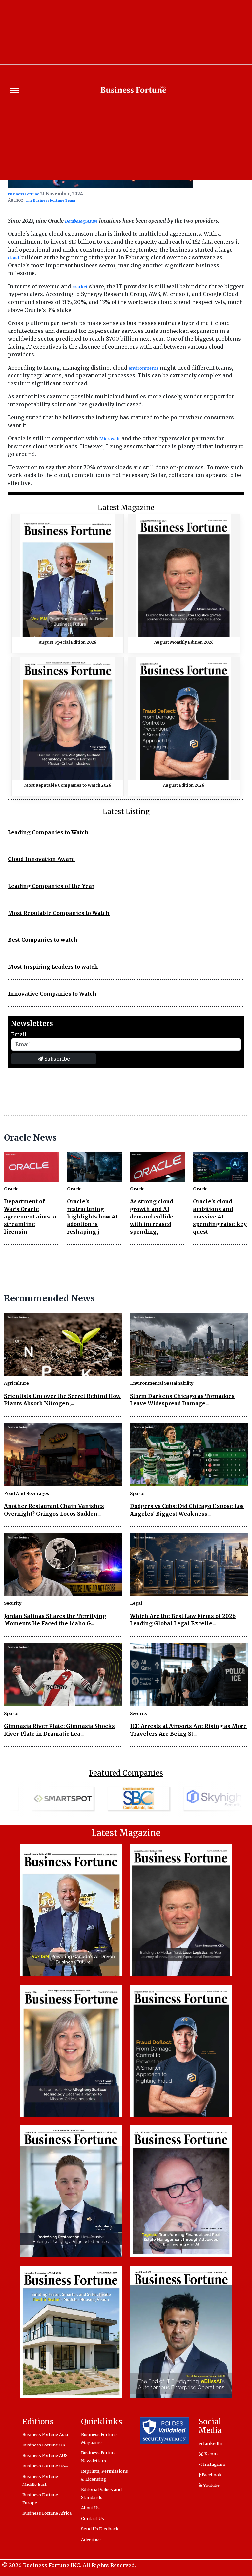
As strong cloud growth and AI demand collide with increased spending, (152, 1217)
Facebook (211, 2475)
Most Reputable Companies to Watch (59, 913)
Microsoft (110, 439)
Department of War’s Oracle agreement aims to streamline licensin (30, 1217)
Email (19, 1034)
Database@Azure (81, 221)
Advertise (91, 2539)
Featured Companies (126, 1773)
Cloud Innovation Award (41, 859)
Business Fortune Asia (45, 2434)
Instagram (214, 2464)
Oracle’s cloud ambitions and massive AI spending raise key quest (220, 1217)
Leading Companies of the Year (51, 886)
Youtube (211, 2485)
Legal (136, 1603)
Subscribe (56, 1059)
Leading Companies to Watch (48, 832)
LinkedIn (212, 2443)
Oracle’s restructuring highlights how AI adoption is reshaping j (92, 1217)
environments (144, 368)
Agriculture (16, 1383)
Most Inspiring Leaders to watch (53, 967)
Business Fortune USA (45, 2466)
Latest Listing (126, 812)
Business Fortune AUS (45, 2455)
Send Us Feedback (100, 2529)
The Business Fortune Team (50, 201)
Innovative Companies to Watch (52, 994)
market (80, 287)
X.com (210, 2454)
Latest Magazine (126, 508)
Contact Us (93, 2518)
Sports (137, 1493)
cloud (13, 258)
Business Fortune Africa (47, 2513)
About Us (90, 2508)
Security (13, 1603)
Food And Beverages (26, 1493)
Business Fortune (23, 194)
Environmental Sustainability (162, 1383)
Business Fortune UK (44, 2445)
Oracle (11, 1189)
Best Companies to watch (43, 940)
